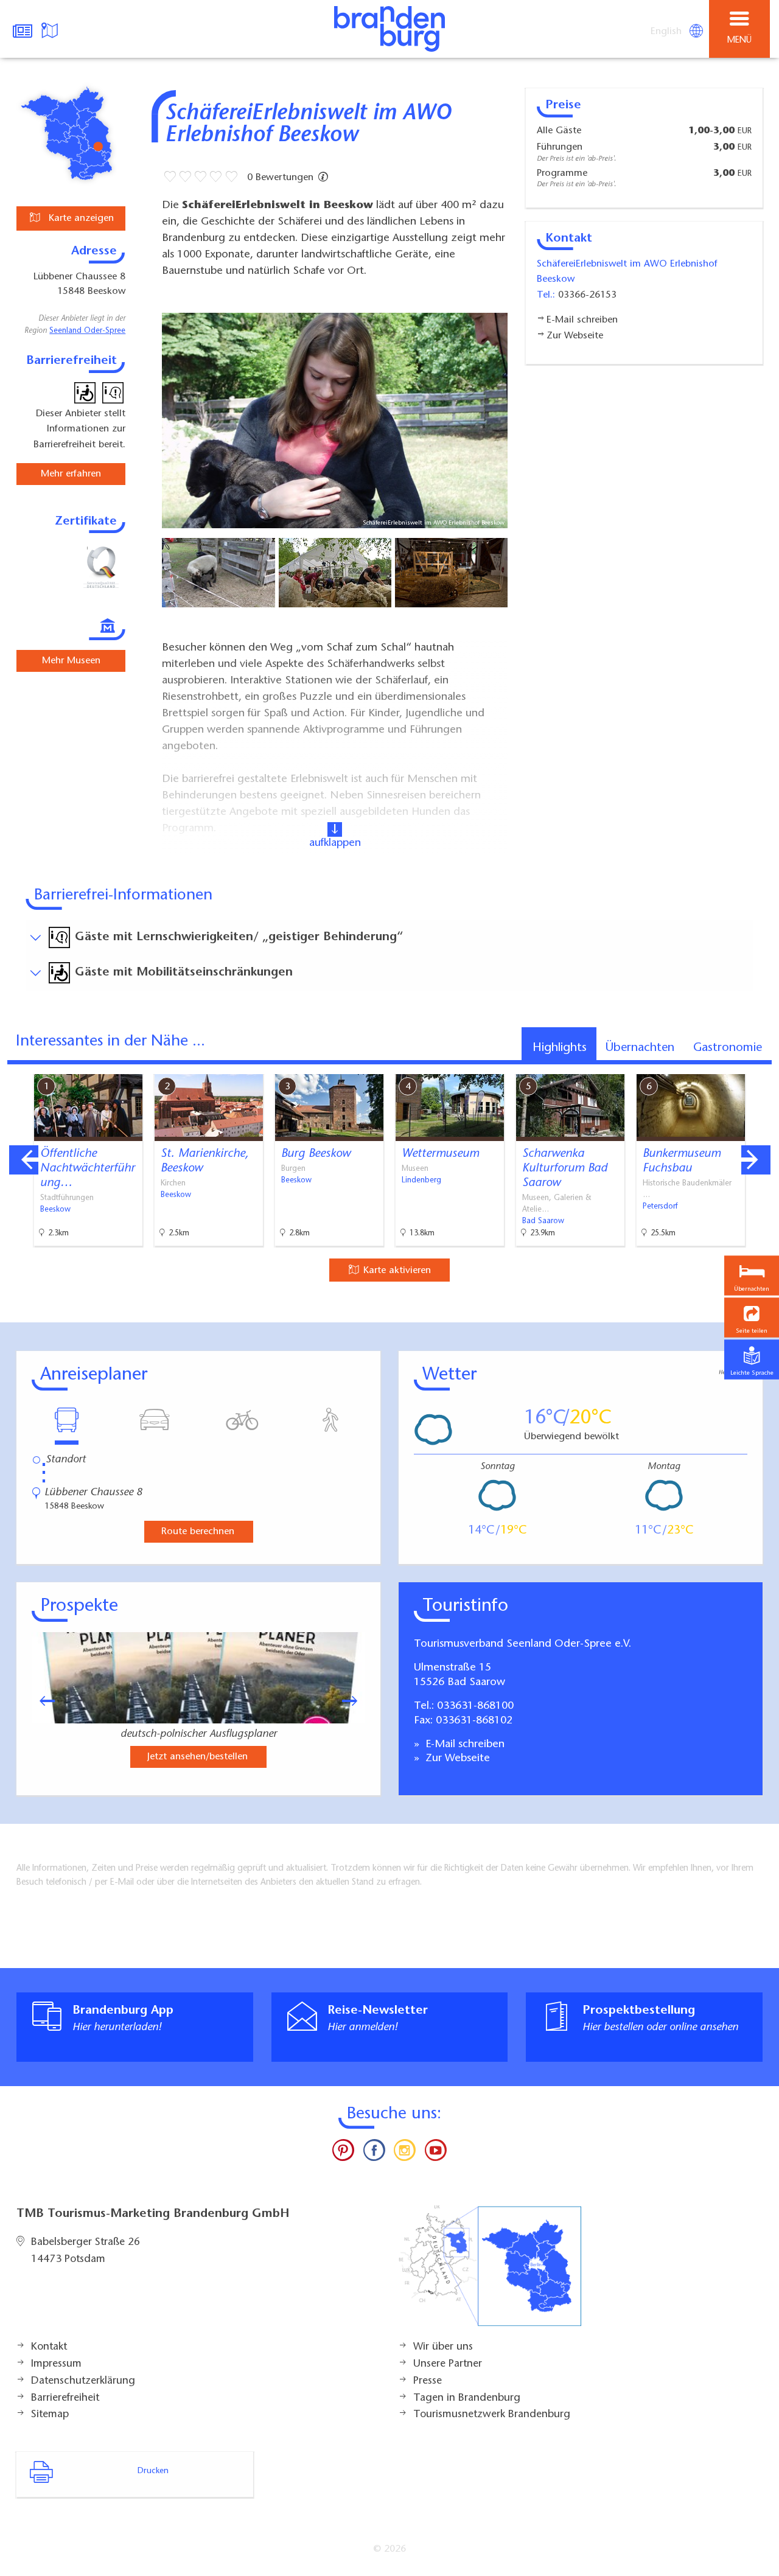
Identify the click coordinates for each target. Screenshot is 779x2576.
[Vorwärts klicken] (355, 1701)
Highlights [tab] (560, 1048)
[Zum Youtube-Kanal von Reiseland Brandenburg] (435, 2153)
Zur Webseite (456, 1759)
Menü (739, 40)
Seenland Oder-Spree (87, 331)
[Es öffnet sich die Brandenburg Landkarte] (51, 29)
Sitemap (50, 2415)
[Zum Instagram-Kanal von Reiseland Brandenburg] (405, 2153)
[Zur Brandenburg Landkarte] (490, 2272)
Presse (428, 2381)
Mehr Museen (71, 661)
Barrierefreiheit (65, 2398)
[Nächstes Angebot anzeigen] (756, 1160)
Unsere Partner (448, 2364)
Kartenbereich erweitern (702, 1066)
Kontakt (49, 2347)
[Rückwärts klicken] (41, 1701)
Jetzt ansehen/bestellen (197, 1757)
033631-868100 (475, 1706)
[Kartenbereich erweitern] (761, 1066)
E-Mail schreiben (463, 1745)
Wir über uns (443, 2347)
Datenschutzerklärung (83, 2381)
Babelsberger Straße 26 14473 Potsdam (86, 2251)
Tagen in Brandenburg (467, 2398)
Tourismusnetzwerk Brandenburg (492, 2415)
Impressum (56, 2364)
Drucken (153, 2471)
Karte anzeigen (80, 218)
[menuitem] (667, 32)
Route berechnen (198, 1532)
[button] (752, 1317)
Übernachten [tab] (640, 1048)
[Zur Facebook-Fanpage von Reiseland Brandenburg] (374, 2153)
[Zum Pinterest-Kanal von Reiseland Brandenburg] (343, 2153)
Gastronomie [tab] (728, 1048)
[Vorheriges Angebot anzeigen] (24, 1160)
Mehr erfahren (71, 474)
